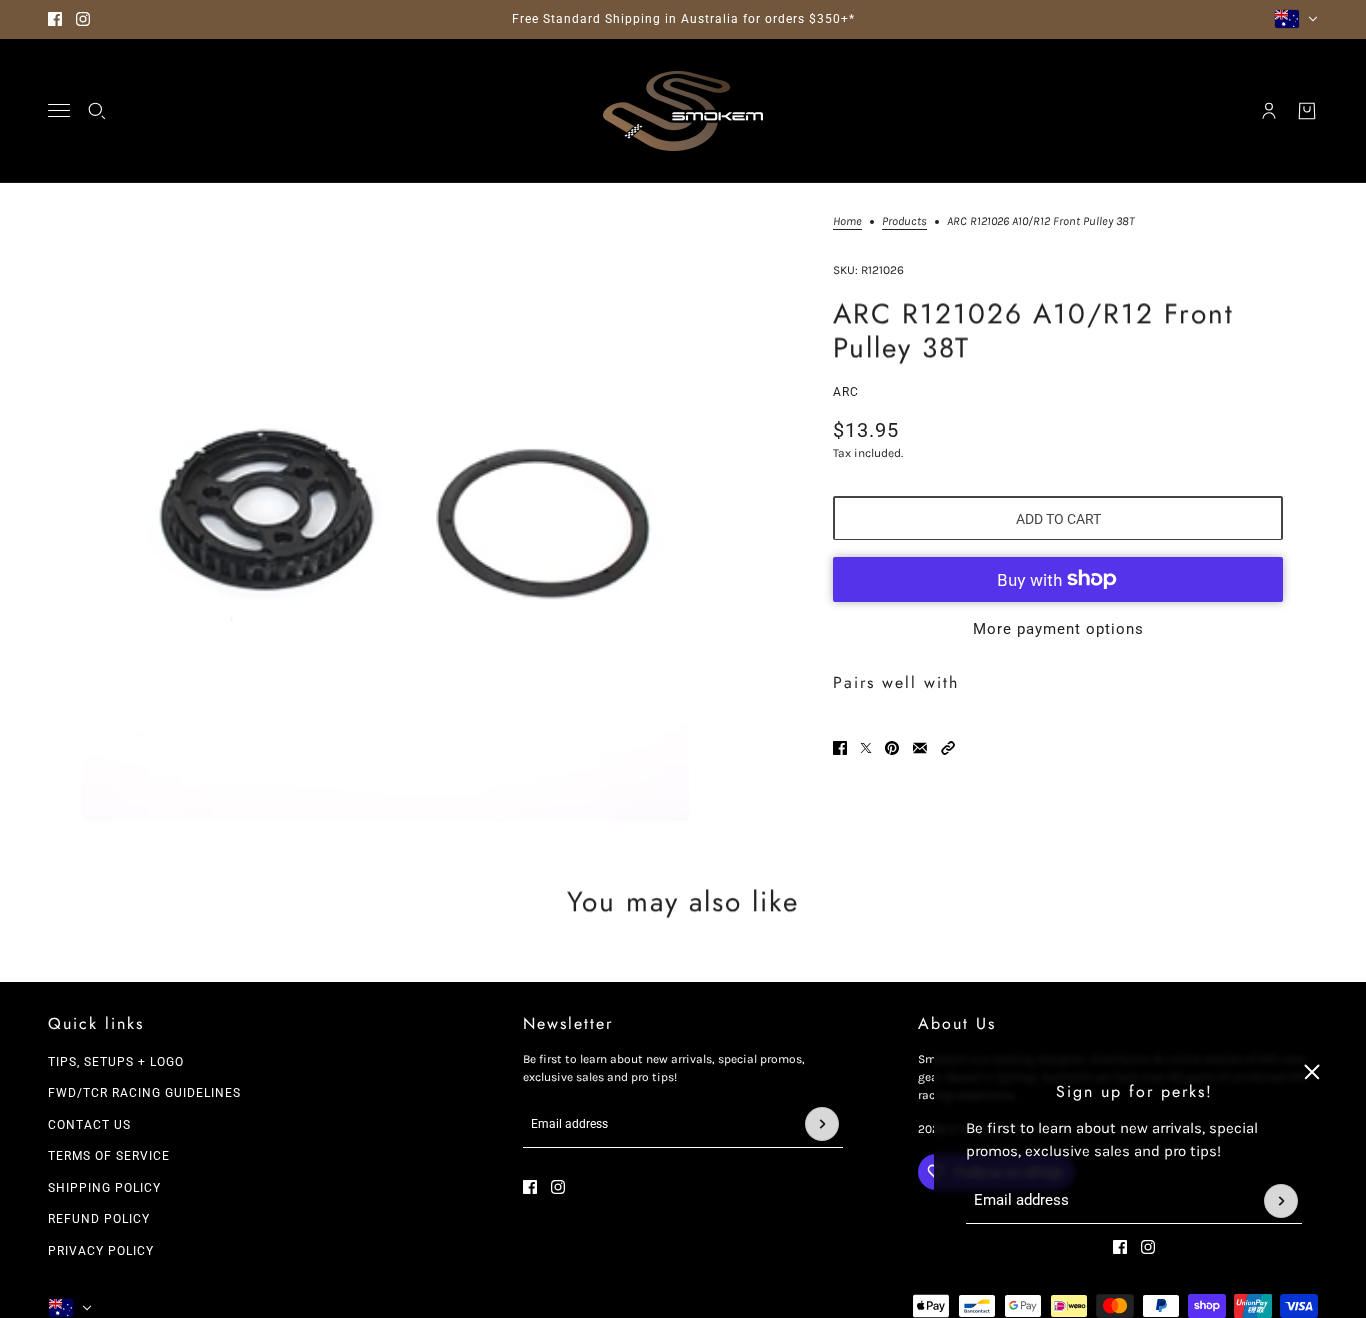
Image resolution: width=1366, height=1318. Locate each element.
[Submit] (1281, 1201)
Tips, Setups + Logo (116, 1062)
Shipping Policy (104, 1188)
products (904, 221)
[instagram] (83, 19)
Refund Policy (99, 1219)
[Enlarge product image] (386, 518)
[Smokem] (683, 111)
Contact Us (89, 1125)
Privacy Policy (101, 1251)
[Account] (1269, 111)
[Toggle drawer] (59, 110)
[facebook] (55, 19)
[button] (948, 748)
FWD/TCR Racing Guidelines (144, 1093)
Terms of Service (109, 1156)
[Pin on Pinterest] (892, 748)
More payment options (1058, 628)
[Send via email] (920, 748)
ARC (846, 391)
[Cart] (1307, 111)
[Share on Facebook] (840, 748)
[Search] (97, 111)
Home (847, 221)
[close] (1312, 1072)
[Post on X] (866, 748)
